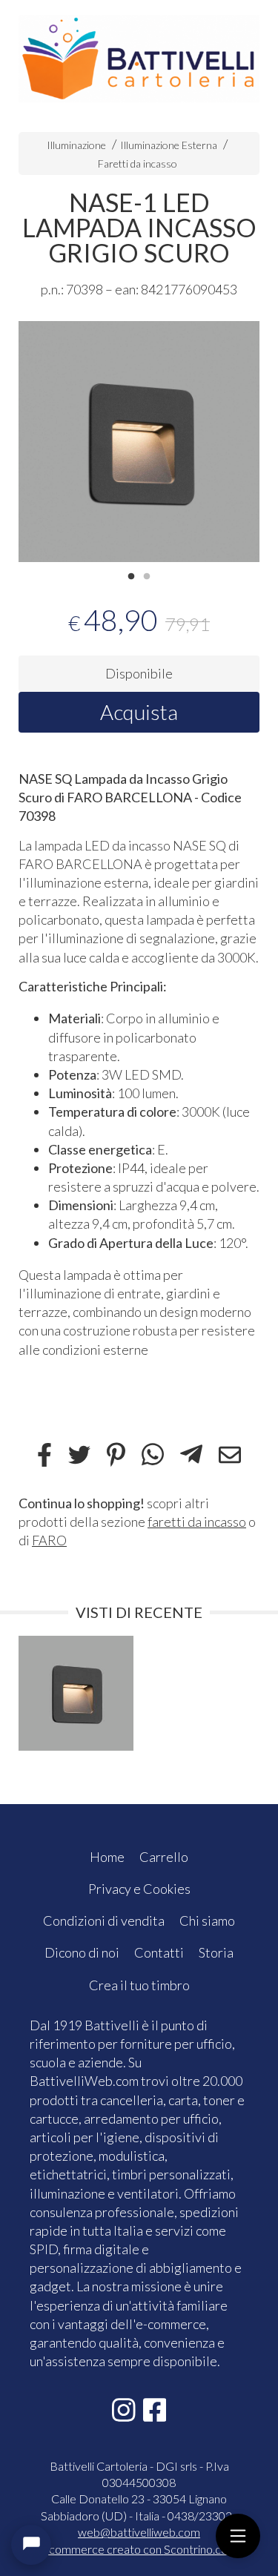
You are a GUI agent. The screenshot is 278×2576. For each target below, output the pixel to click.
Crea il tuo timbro (139, 1985)
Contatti (159, 1952)
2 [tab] (147, 575)
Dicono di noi (82, 1952)
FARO (49, 1540)
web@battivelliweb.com (139, 2532)
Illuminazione (76, 145)
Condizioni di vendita (104, 1921)
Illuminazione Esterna (169, 145)
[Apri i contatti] (31, 2545)
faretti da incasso (197, 1522)
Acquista (139, 712)
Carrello (164, 1857)
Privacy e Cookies (139, 1889)
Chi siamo (207, 1921)
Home (107, 1857)
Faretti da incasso (138, 164)
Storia (216, 1952)
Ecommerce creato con (139, 2549)
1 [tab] (131, 575)
